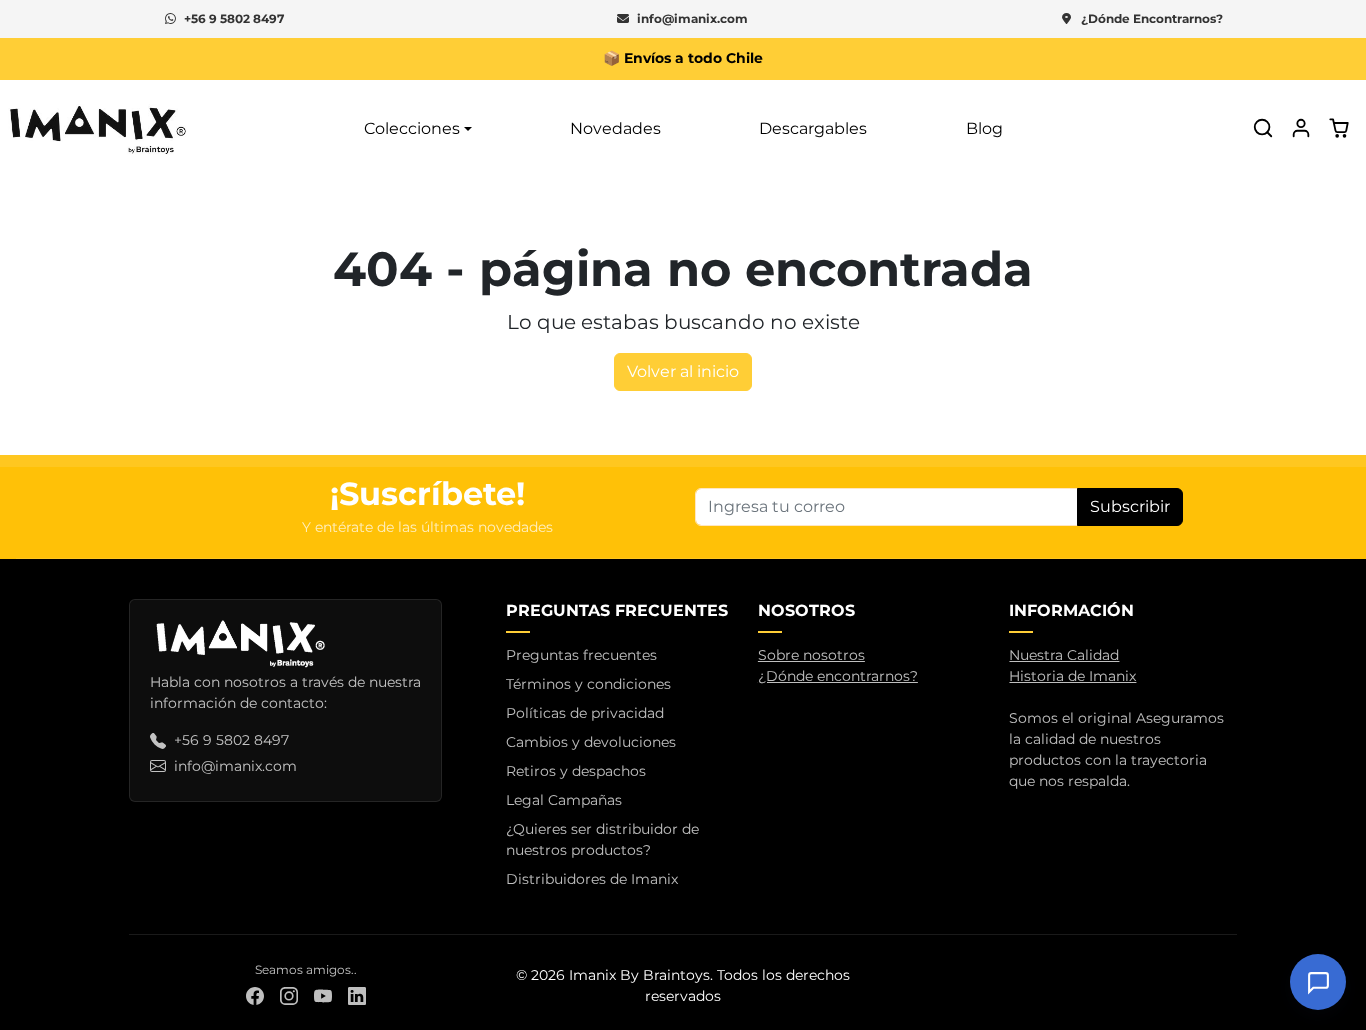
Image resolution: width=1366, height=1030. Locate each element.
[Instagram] (289, 995)
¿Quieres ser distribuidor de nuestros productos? (602, 839)
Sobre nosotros (811, 655)
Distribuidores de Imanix (592, 879)
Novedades (615, 127)
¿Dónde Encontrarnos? (1152, 18)
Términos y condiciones (588, 684)
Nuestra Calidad (1064, 655)
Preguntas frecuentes (581, 655)
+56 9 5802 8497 (234, 18)
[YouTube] (323, 995)
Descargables (813, 127)
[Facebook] (255, 995)
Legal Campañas (564, 800)
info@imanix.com (692, 18)
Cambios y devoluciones (591, 742)
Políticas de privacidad (585, 713)
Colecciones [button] (412, 127)
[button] (1263, 128)
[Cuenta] (1301, 128)
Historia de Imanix (1072, 676)
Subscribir (1130, 506)
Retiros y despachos (576, 771)
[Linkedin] (357, 995)
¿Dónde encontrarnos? (838, 676)
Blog (984, 127)
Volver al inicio (683, 371)
